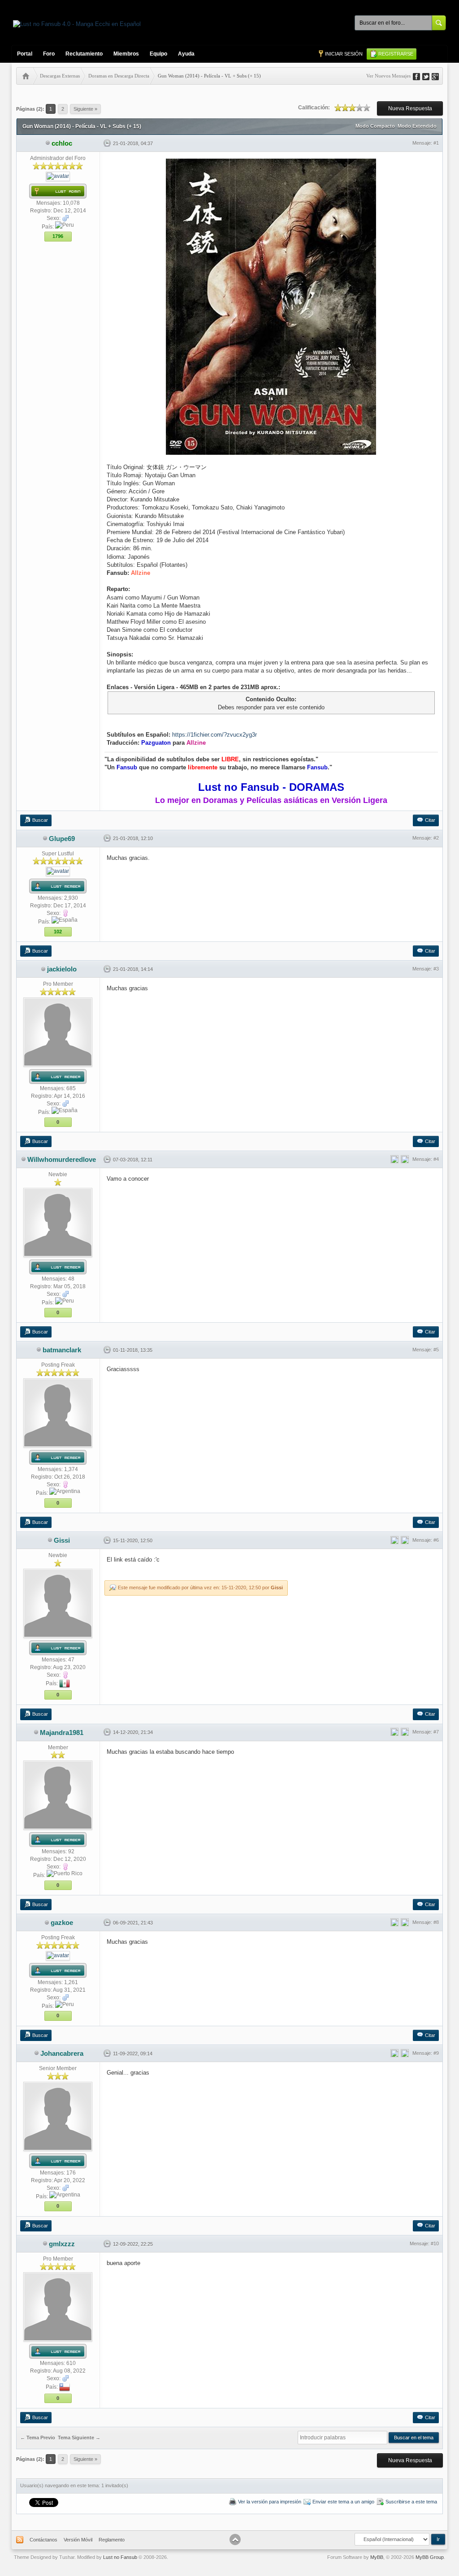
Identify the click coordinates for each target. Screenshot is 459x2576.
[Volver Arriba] (235, 2539)
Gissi (277, 1588)
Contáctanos (43, 2540)
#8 (436, 1922)
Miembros (126, 54)
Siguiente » (85, 109)
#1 (436, 143)
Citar (430, 820)
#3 (436, 969)
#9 (436, 2053)
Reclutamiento (84, 54)
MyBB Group (430, 2557)
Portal (25, 54)
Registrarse (396, 54)
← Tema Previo (38, 2438)
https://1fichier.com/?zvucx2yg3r (214, 735)
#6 (436, 1540)
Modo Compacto (375, 126)
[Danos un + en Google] (438, 76)
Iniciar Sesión (344, 54)
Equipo (158, 54)
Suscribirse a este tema (411, 2502)
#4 (436, 1159)
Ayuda (186, 54)
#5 (436, 1350)
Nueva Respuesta (410, 108)
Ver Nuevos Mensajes (388, 76)
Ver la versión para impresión (270, 2502)
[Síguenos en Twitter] (429, 76)
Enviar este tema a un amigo (343, 2502)
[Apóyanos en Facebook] (420, 76)
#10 (435, 2244)
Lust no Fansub (120, 2557)
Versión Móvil (78, 2540)
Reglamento (112, 2540)
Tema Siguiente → (79, 2438)
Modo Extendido (417, 126)
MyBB (377, 2557)
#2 (436, 838)
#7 (436, 1732)
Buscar (40, 820)
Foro (49, 54)
